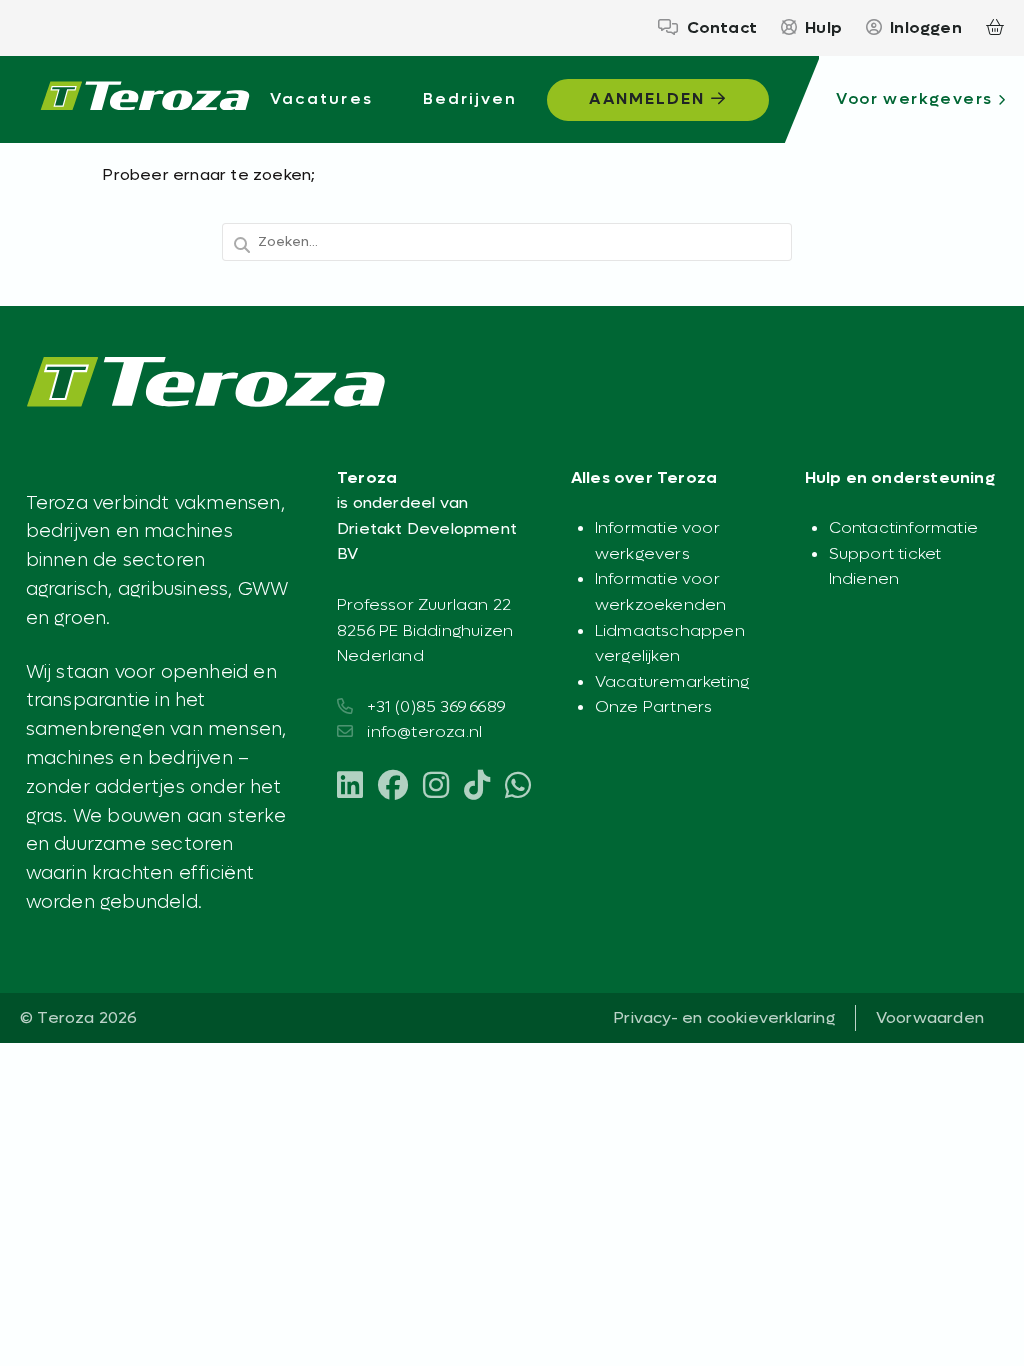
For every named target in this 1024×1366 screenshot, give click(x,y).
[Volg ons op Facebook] (393, 787)
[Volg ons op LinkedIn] (350, 787)
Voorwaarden (930, 1017)
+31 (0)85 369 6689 (436, 706)
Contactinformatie (903, 527)
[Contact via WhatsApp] (518, 787)
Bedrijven (470, 98)
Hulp (823, 27)
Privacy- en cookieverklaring (724, 1017)
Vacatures (321, 98)
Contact (722, 27)
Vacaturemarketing (672, 681)
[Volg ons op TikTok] (477, 787)
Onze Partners (654, 706)
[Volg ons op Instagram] (436, 787)
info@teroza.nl (424, 731)
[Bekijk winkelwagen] (995, 28)
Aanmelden (650, 98)
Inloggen (926, 27)
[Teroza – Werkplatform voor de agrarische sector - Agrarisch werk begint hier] (145, 100)
